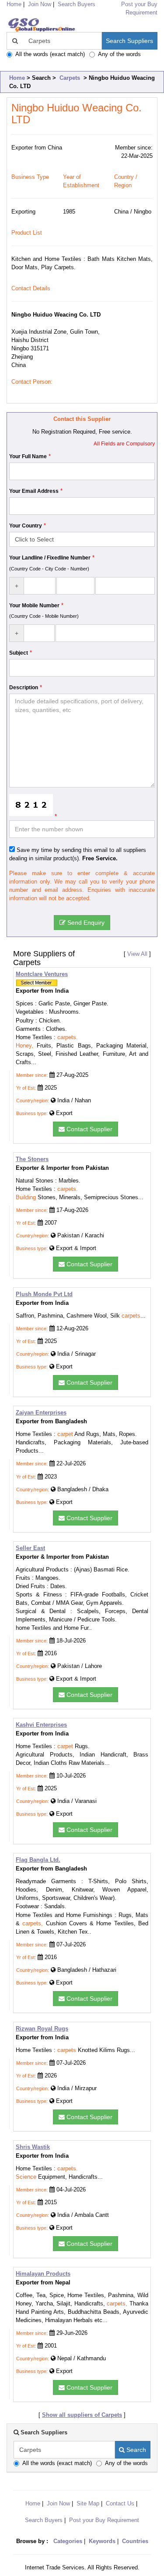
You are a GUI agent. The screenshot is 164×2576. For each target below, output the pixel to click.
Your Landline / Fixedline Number (50, 558)
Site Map (88, 2503)
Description (24, 688)
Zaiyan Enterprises (41, 1413)
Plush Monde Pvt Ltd (44, 1294)
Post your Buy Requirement (104, 2520)
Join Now (40, 4)
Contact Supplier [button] (89, 1129)
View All (137, 954)
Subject (19, 653)
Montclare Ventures (42, 974)
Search (135, 2450)
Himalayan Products (43, 2274)
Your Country (26, 526)
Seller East (30, 1548)
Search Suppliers (129, 41)
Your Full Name (28, 456)
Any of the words (119, 54)
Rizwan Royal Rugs (42, 2029)
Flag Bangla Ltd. (38, 1860)
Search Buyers (77, 4)
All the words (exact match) (50, 54)
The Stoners (32, 1159)
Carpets (70, 78)
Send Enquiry (85, 923)
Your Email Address (34, 491)
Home (17, 78)
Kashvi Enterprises (41, 1725)
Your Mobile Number (34, 606)
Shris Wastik (33, 2147)
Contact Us (120, 2503)
